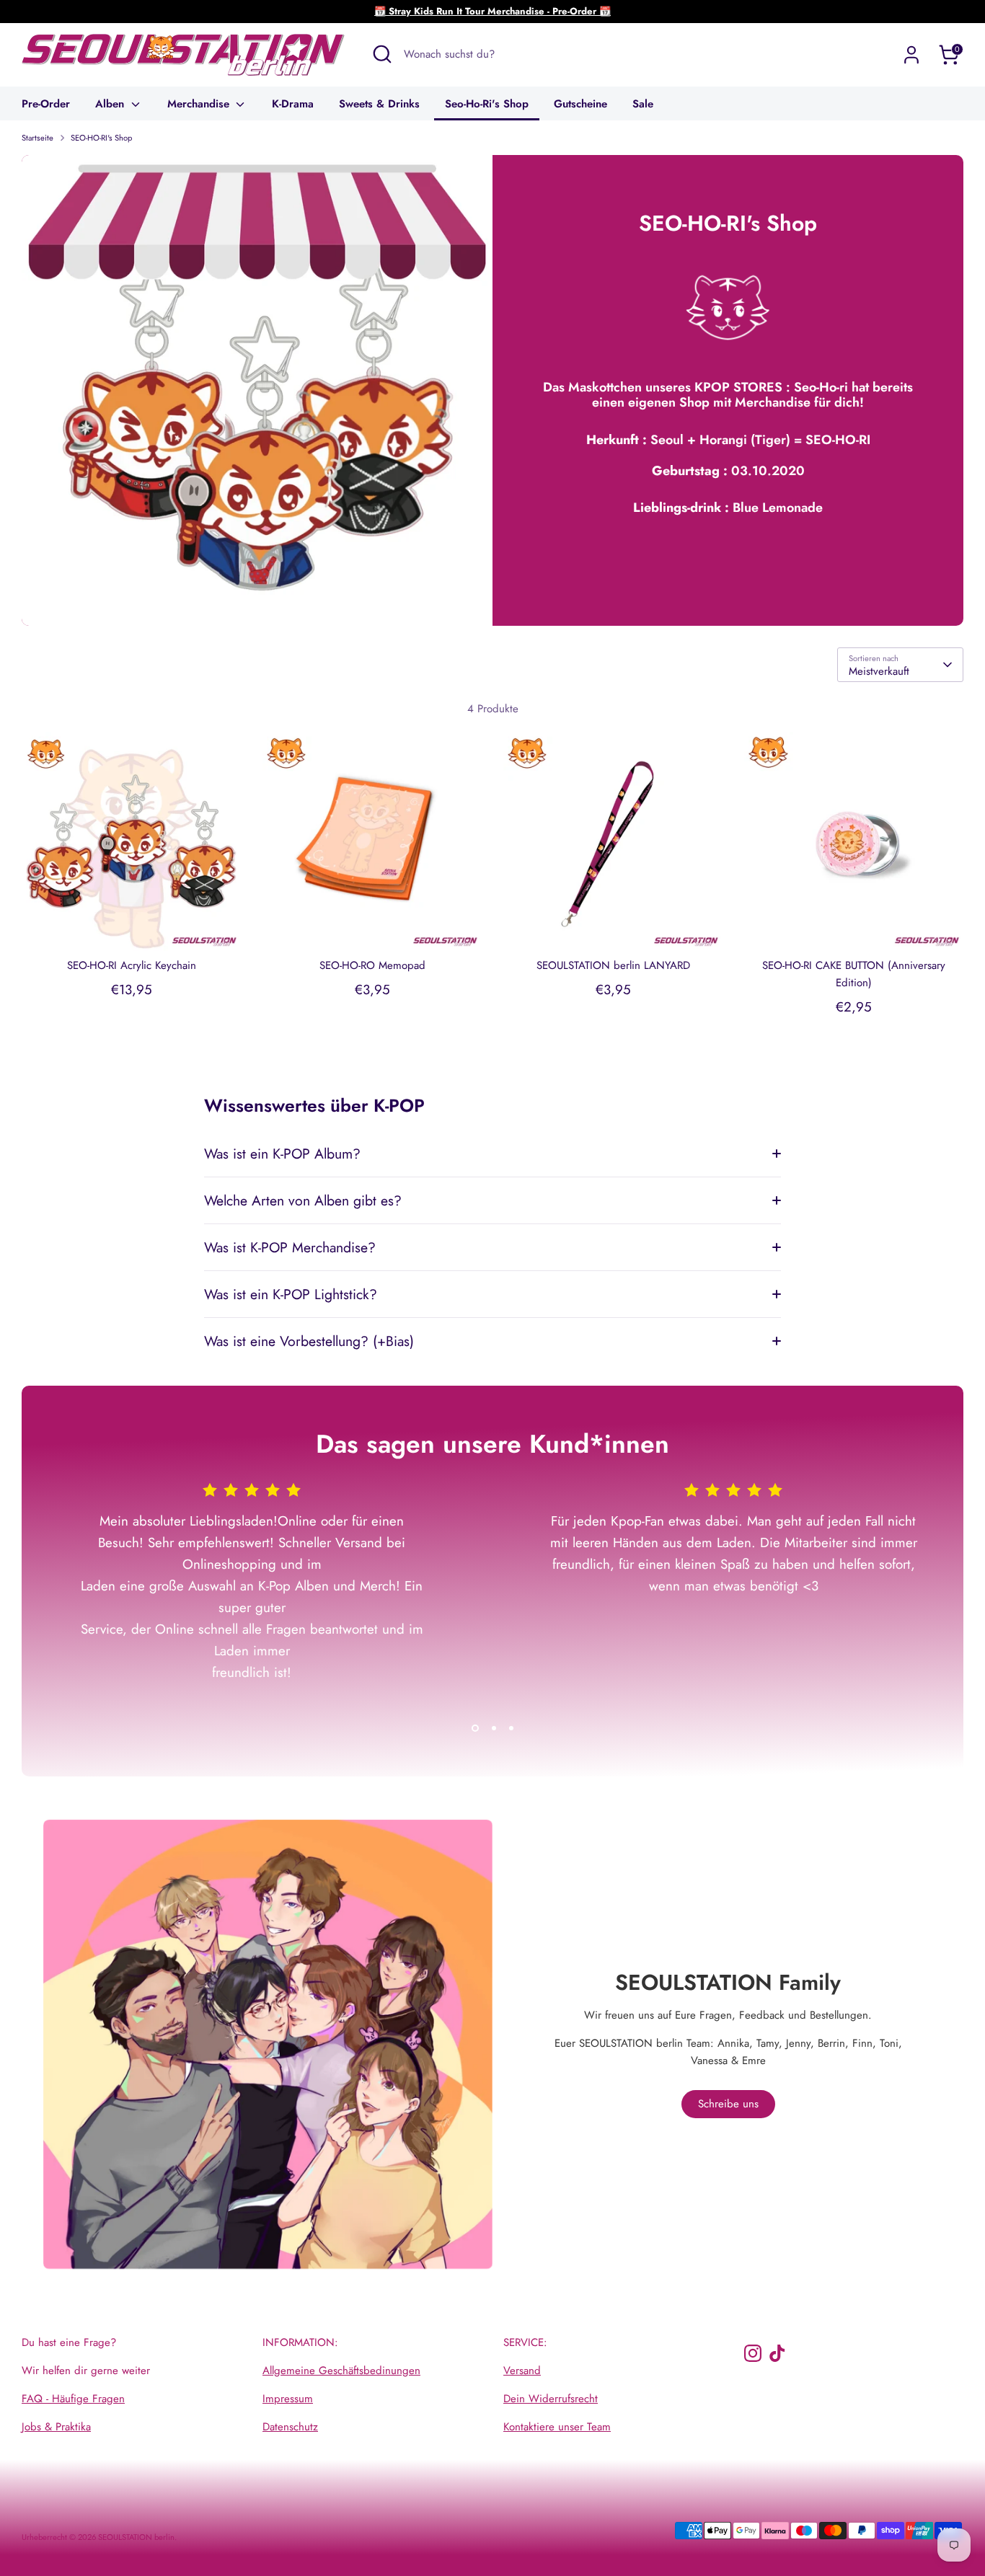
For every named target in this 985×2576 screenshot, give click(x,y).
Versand (522, 2371)
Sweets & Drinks (379, 104)
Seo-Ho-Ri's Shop (487, 104)
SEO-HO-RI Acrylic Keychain (132, 965)
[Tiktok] (777, 2353)
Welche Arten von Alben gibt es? (303, 1200)
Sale (643, 104)
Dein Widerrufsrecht (551, 2399)
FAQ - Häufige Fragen (73, 2399)
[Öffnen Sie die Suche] (382, 54)
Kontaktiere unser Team (557, 2427)
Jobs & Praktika (56, 2427)
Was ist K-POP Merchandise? (290, 1247)
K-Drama (293, 104)
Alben (111, 104)
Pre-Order (46, 104)
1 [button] (475, 1728)
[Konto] (911, 55)
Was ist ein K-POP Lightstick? (291, 1294)
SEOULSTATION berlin (136, 2537)
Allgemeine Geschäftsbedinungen (341, 2371)
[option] (241, 1599)
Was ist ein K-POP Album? (282, 1154)
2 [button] (494, 1728)
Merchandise (200, 104)
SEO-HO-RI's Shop (101, 138)
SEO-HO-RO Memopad (372, 965)
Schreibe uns (728, 2104)
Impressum (288, 2399)
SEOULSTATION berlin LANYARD (613, 965)
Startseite (37, 138)
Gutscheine (580, 104)
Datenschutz (290, 2427)
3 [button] (511, 1728)
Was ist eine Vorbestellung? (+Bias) (309, 1341)
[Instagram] (753, 2353)
